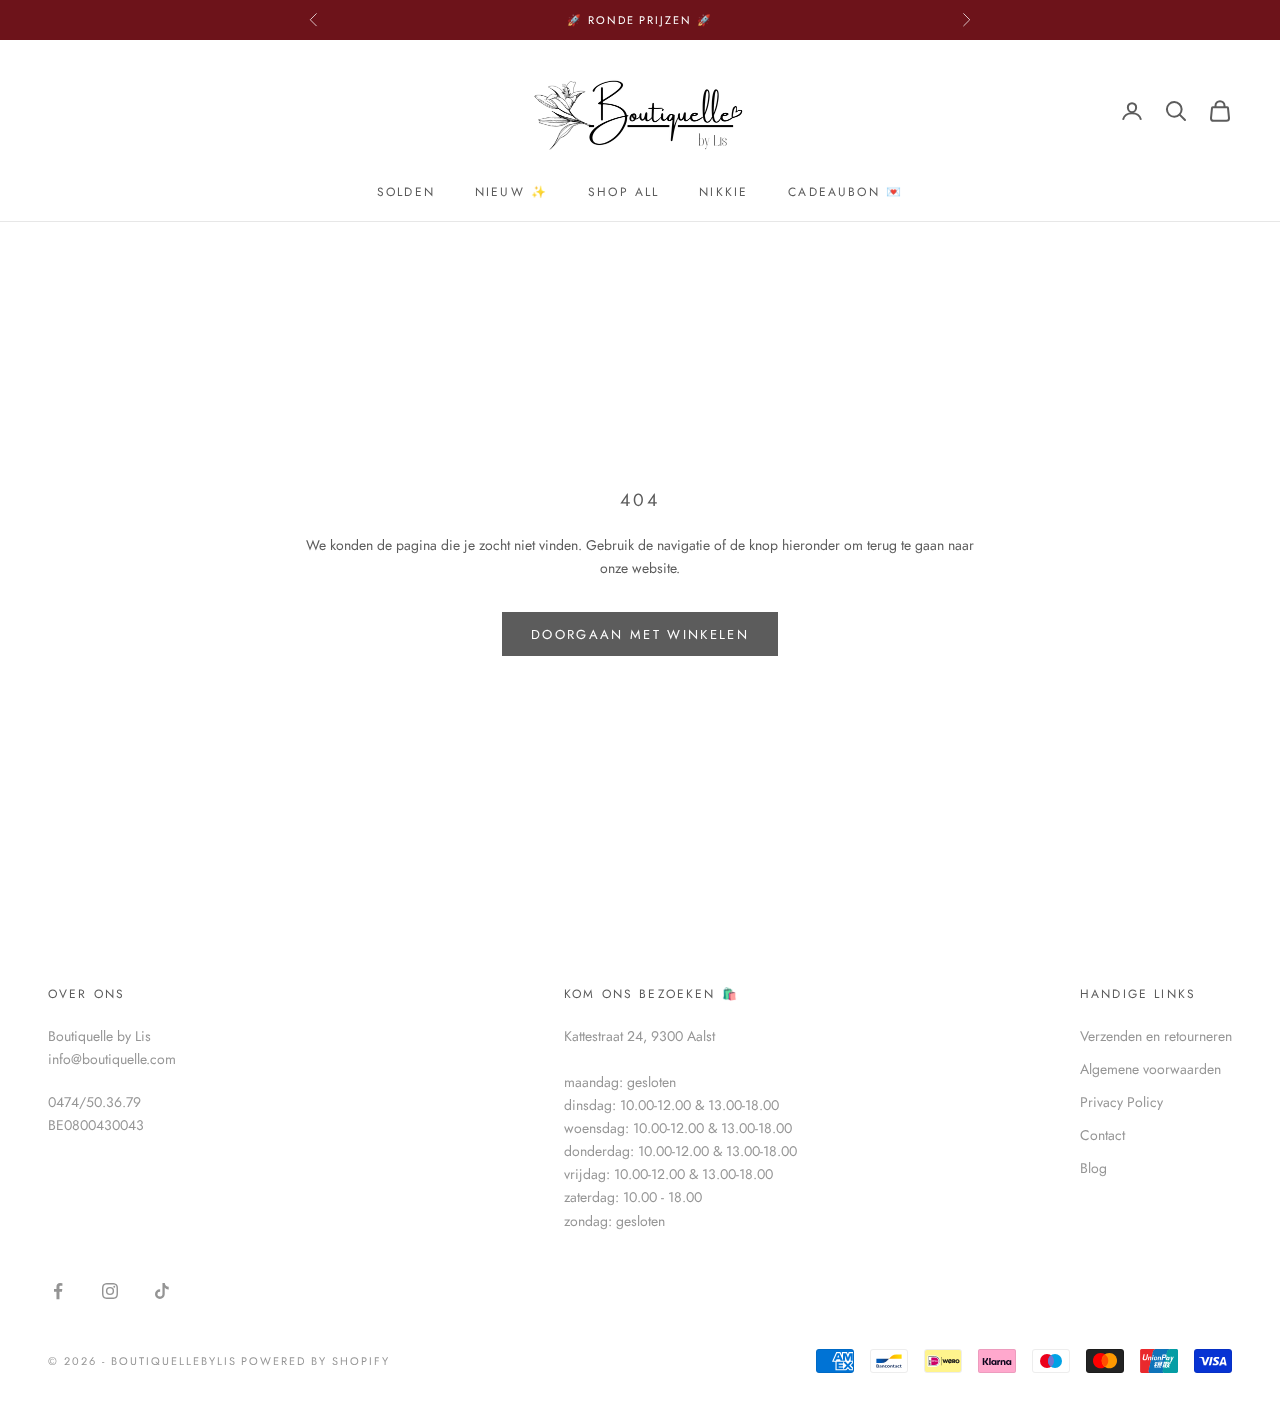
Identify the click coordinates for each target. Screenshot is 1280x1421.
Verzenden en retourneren (1156, 1036)
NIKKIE (723, 192)
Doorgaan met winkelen (640, 634)
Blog (1093, 1168)
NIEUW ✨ (511, 192)
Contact (1102, 1135)
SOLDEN (406, 192)
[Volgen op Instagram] (110, 1291)
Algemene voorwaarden (1150, 1069)
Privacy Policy (1121, 1102)
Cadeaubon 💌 (845, 192)
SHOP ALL (623, 192)
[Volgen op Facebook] (58, 1291)
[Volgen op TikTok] (162, 1291)
